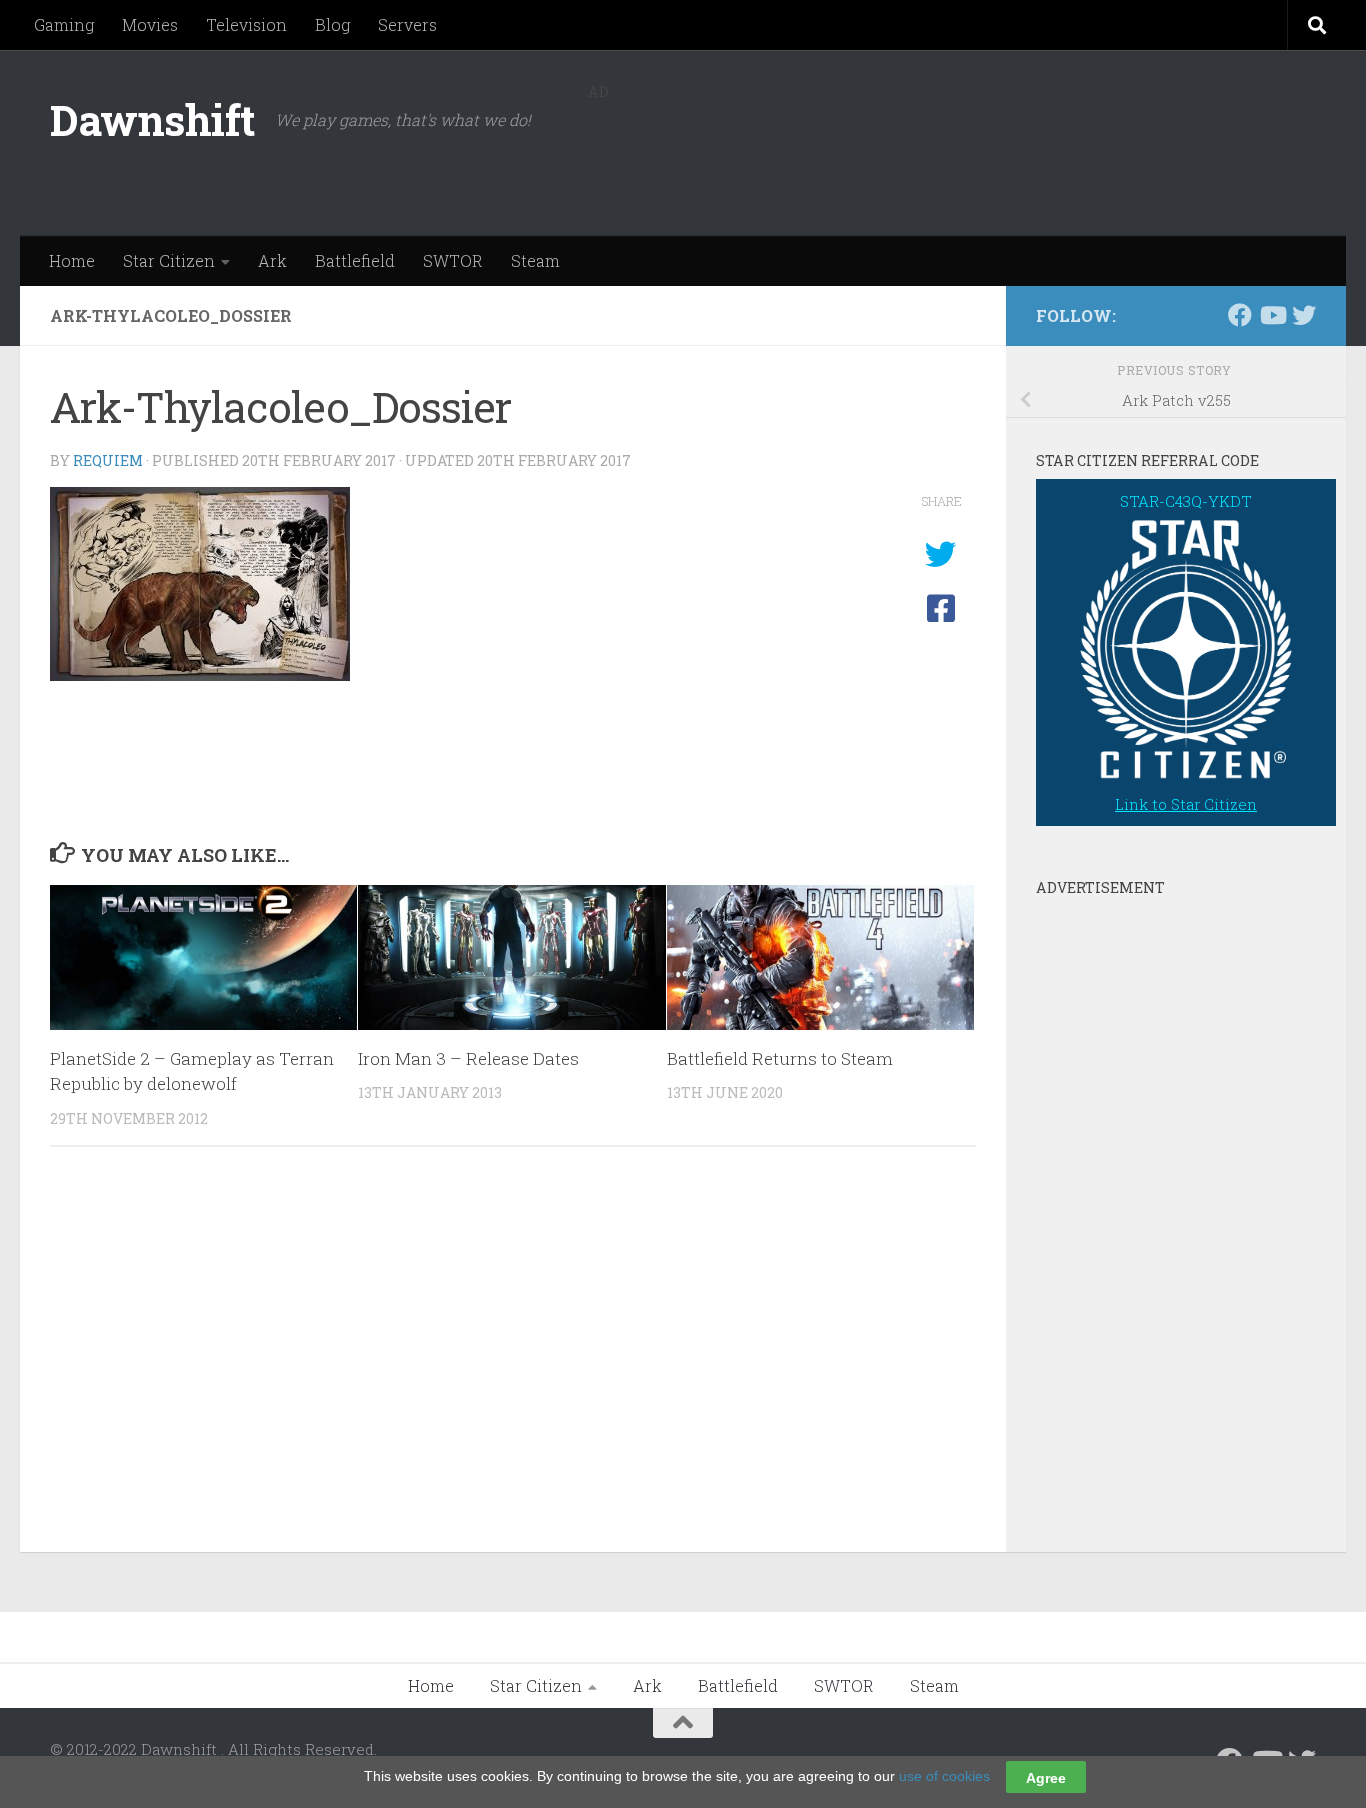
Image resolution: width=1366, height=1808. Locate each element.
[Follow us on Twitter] (1304, 315)
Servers (407, 24)
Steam (535, 260)
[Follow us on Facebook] (1240, 315)
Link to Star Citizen (1186, 804)
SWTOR (453, 260)
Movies (150, 24)
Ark (272, 260)
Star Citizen (169, 260)
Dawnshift (152, 119)
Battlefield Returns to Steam (780, 1058)
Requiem (108, 460)
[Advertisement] (952, 155)
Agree (1046, 1777)
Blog (332, 24)
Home (72, 260)
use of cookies (944, 1776)
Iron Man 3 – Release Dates (468, 1058)
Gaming (64, 24)
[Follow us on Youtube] (1272, 315)
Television (246, 24)
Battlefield (355, 260)
